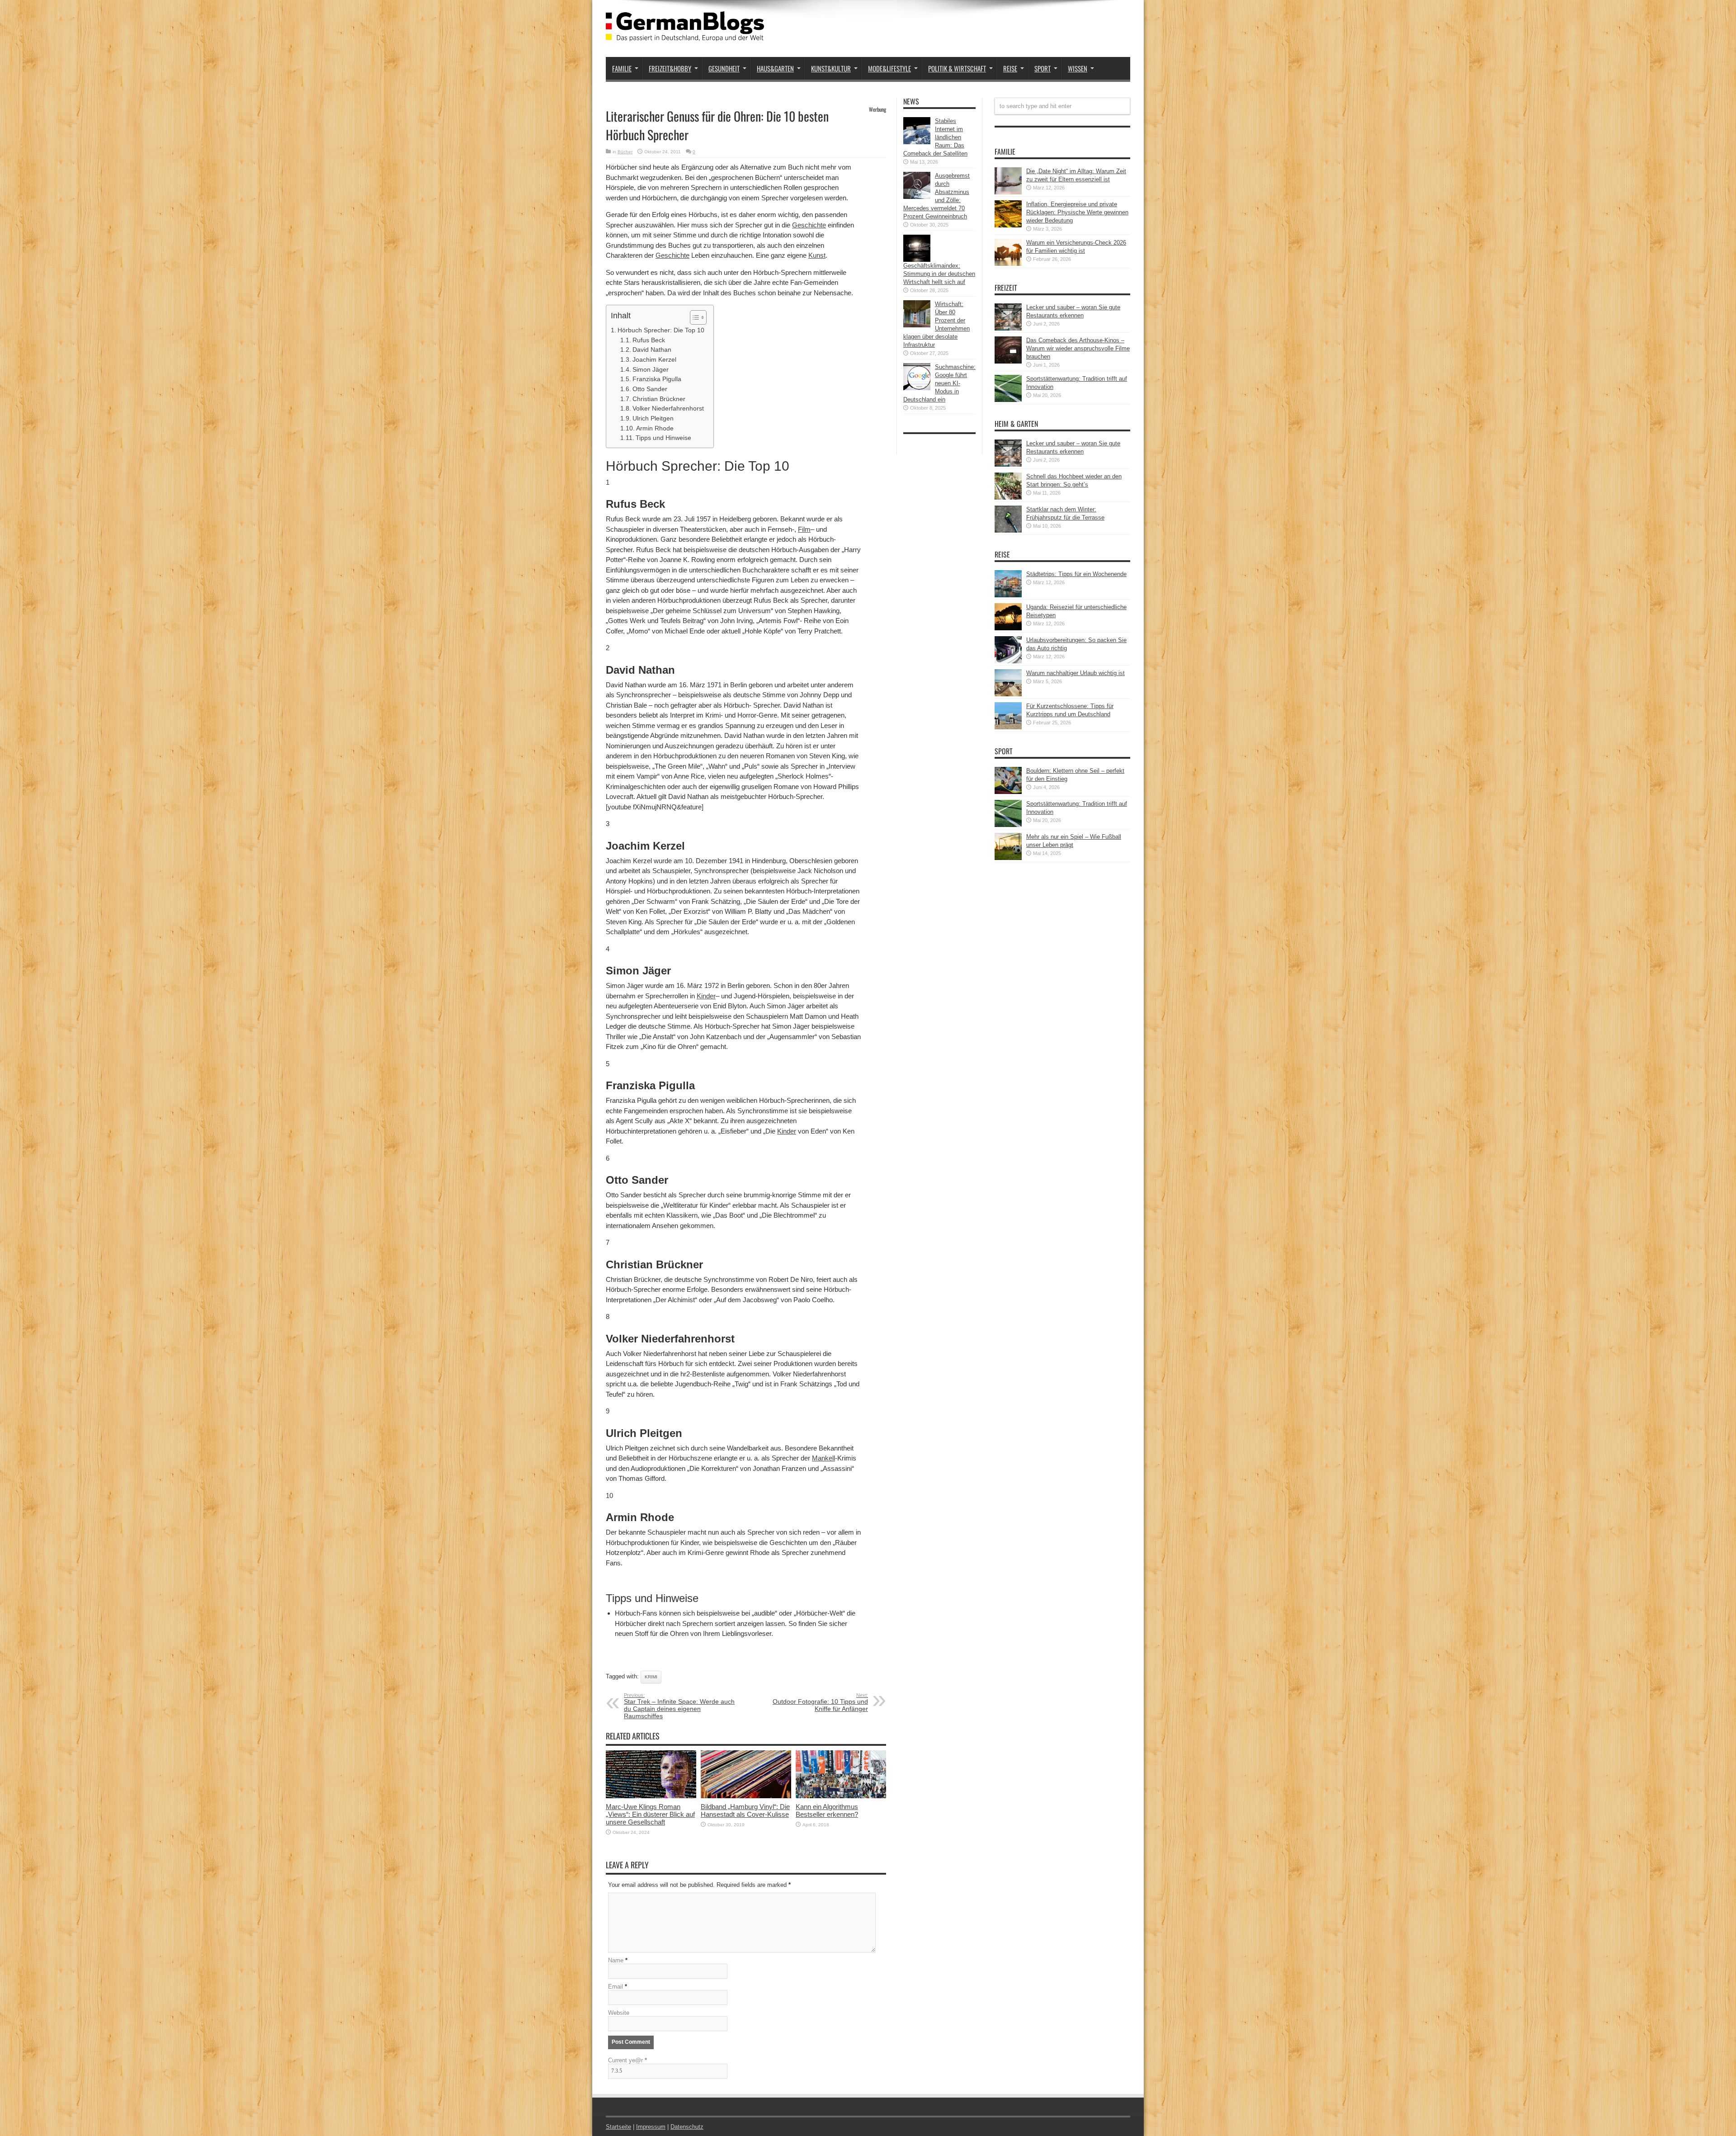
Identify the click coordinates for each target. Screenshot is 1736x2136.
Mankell (823, 1458)
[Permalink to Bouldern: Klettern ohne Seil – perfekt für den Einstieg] (1008, 792)
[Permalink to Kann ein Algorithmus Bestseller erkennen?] (841, 1796)
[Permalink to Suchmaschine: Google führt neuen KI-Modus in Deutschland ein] (917, 388)
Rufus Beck (649, 340)
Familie (622, 68)
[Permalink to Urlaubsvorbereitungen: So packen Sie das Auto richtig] (1008, 661)
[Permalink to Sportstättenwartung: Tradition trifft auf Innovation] (1008, 400)
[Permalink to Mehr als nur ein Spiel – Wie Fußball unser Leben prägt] (1008, 858)
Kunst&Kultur (831, 68)
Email (616, 1987)
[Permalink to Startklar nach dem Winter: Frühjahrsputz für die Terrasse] (1008, 531)
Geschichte (809, 225)
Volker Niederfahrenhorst (668, 409)
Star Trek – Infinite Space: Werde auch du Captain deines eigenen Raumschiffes (679, 1706)
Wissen (1078, 68)
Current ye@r (627, 2060)
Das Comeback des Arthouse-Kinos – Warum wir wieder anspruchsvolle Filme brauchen (1078, 348)
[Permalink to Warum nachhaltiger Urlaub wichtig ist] (1008, 694)
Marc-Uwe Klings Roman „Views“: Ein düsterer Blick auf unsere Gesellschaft (650, 1814)
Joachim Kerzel (654, 360)
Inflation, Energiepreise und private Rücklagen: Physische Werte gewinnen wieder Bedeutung (1077, 212)
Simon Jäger (651, 370)
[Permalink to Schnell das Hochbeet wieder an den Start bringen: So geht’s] (1008, 498)
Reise (1010, 68)
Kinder (706, 996)
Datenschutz (687, 2127)
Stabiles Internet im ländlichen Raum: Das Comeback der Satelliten (935, 137)
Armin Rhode (655, 428)
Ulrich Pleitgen (653, 418)
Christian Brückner (659, 399)
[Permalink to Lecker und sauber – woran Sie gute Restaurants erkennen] (1008, 328)
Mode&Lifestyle (889, 68)
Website (619, 2013)
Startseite (618, 2127)
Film (804, 529)
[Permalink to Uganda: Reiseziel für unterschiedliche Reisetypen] (1008, 628)
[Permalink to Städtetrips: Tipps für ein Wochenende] (1008, 595)
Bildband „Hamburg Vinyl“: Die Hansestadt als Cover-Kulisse (745, 1810)
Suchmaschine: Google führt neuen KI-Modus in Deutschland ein (939, 383)
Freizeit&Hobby (670, 68)
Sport (1043, 68)
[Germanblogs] (685, 34)
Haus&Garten (775, 68)
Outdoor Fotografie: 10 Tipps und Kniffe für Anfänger (820, 1702)
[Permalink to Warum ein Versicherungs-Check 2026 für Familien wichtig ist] (1008, 264)
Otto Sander (650, 389)
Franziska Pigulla (657, 379)
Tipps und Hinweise (663, 438)
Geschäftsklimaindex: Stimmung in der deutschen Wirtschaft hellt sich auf (939, 274)
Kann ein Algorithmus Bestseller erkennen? (827, 1810)
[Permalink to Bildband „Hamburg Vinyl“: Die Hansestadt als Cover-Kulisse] (746, 1796)
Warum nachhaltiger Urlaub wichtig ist (1076, 673)
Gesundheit (724, 68)
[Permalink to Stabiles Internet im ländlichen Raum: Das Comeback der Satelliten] (917, 142)
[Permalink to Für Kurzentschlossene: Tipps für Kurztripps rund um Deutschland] (1008, 727)
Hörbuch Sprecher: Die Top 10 (661, 330)
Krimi (651, 1677)
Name (616, 1960)
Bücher (625, 152)
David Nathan (652, 350)
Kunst (817, 255)
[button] (694, 317)
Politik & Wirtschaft (957, 68)
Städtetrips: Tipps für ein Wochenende (1076, 574)
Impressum (651, 2127)
